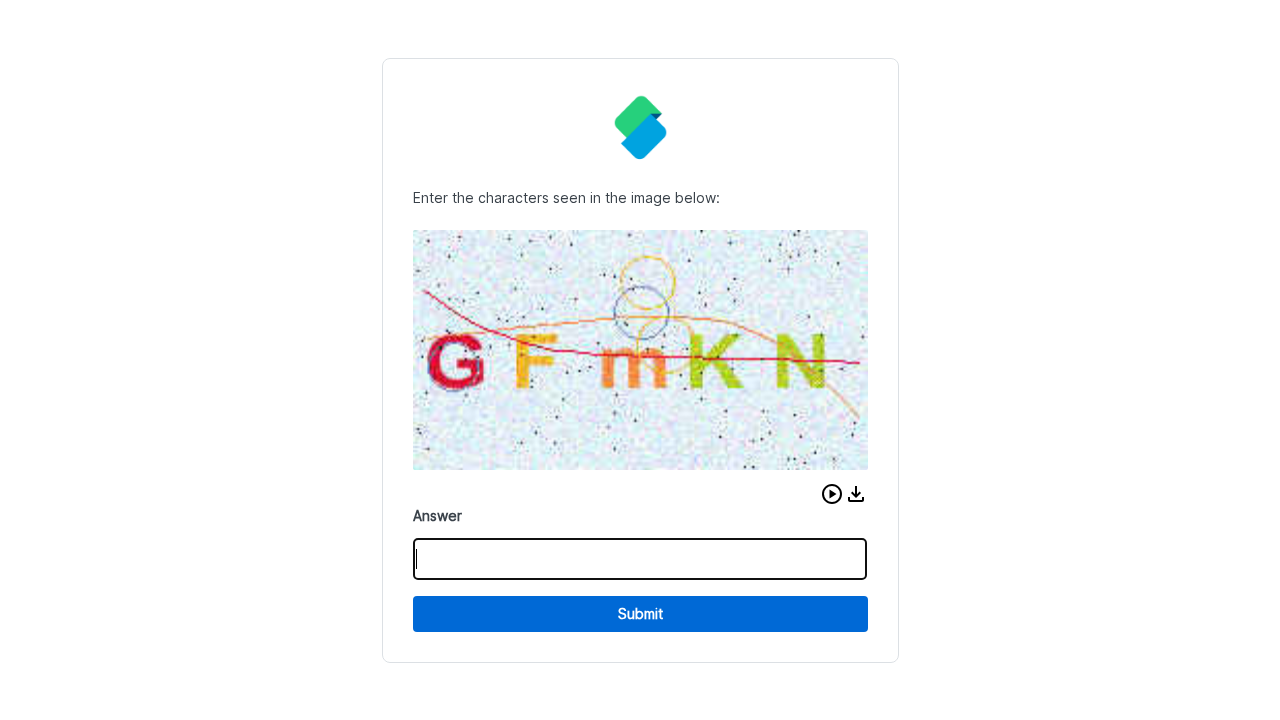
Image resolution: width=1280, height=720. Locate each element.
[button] (832, 494)
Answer (437, 515)
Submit (640, 613)
